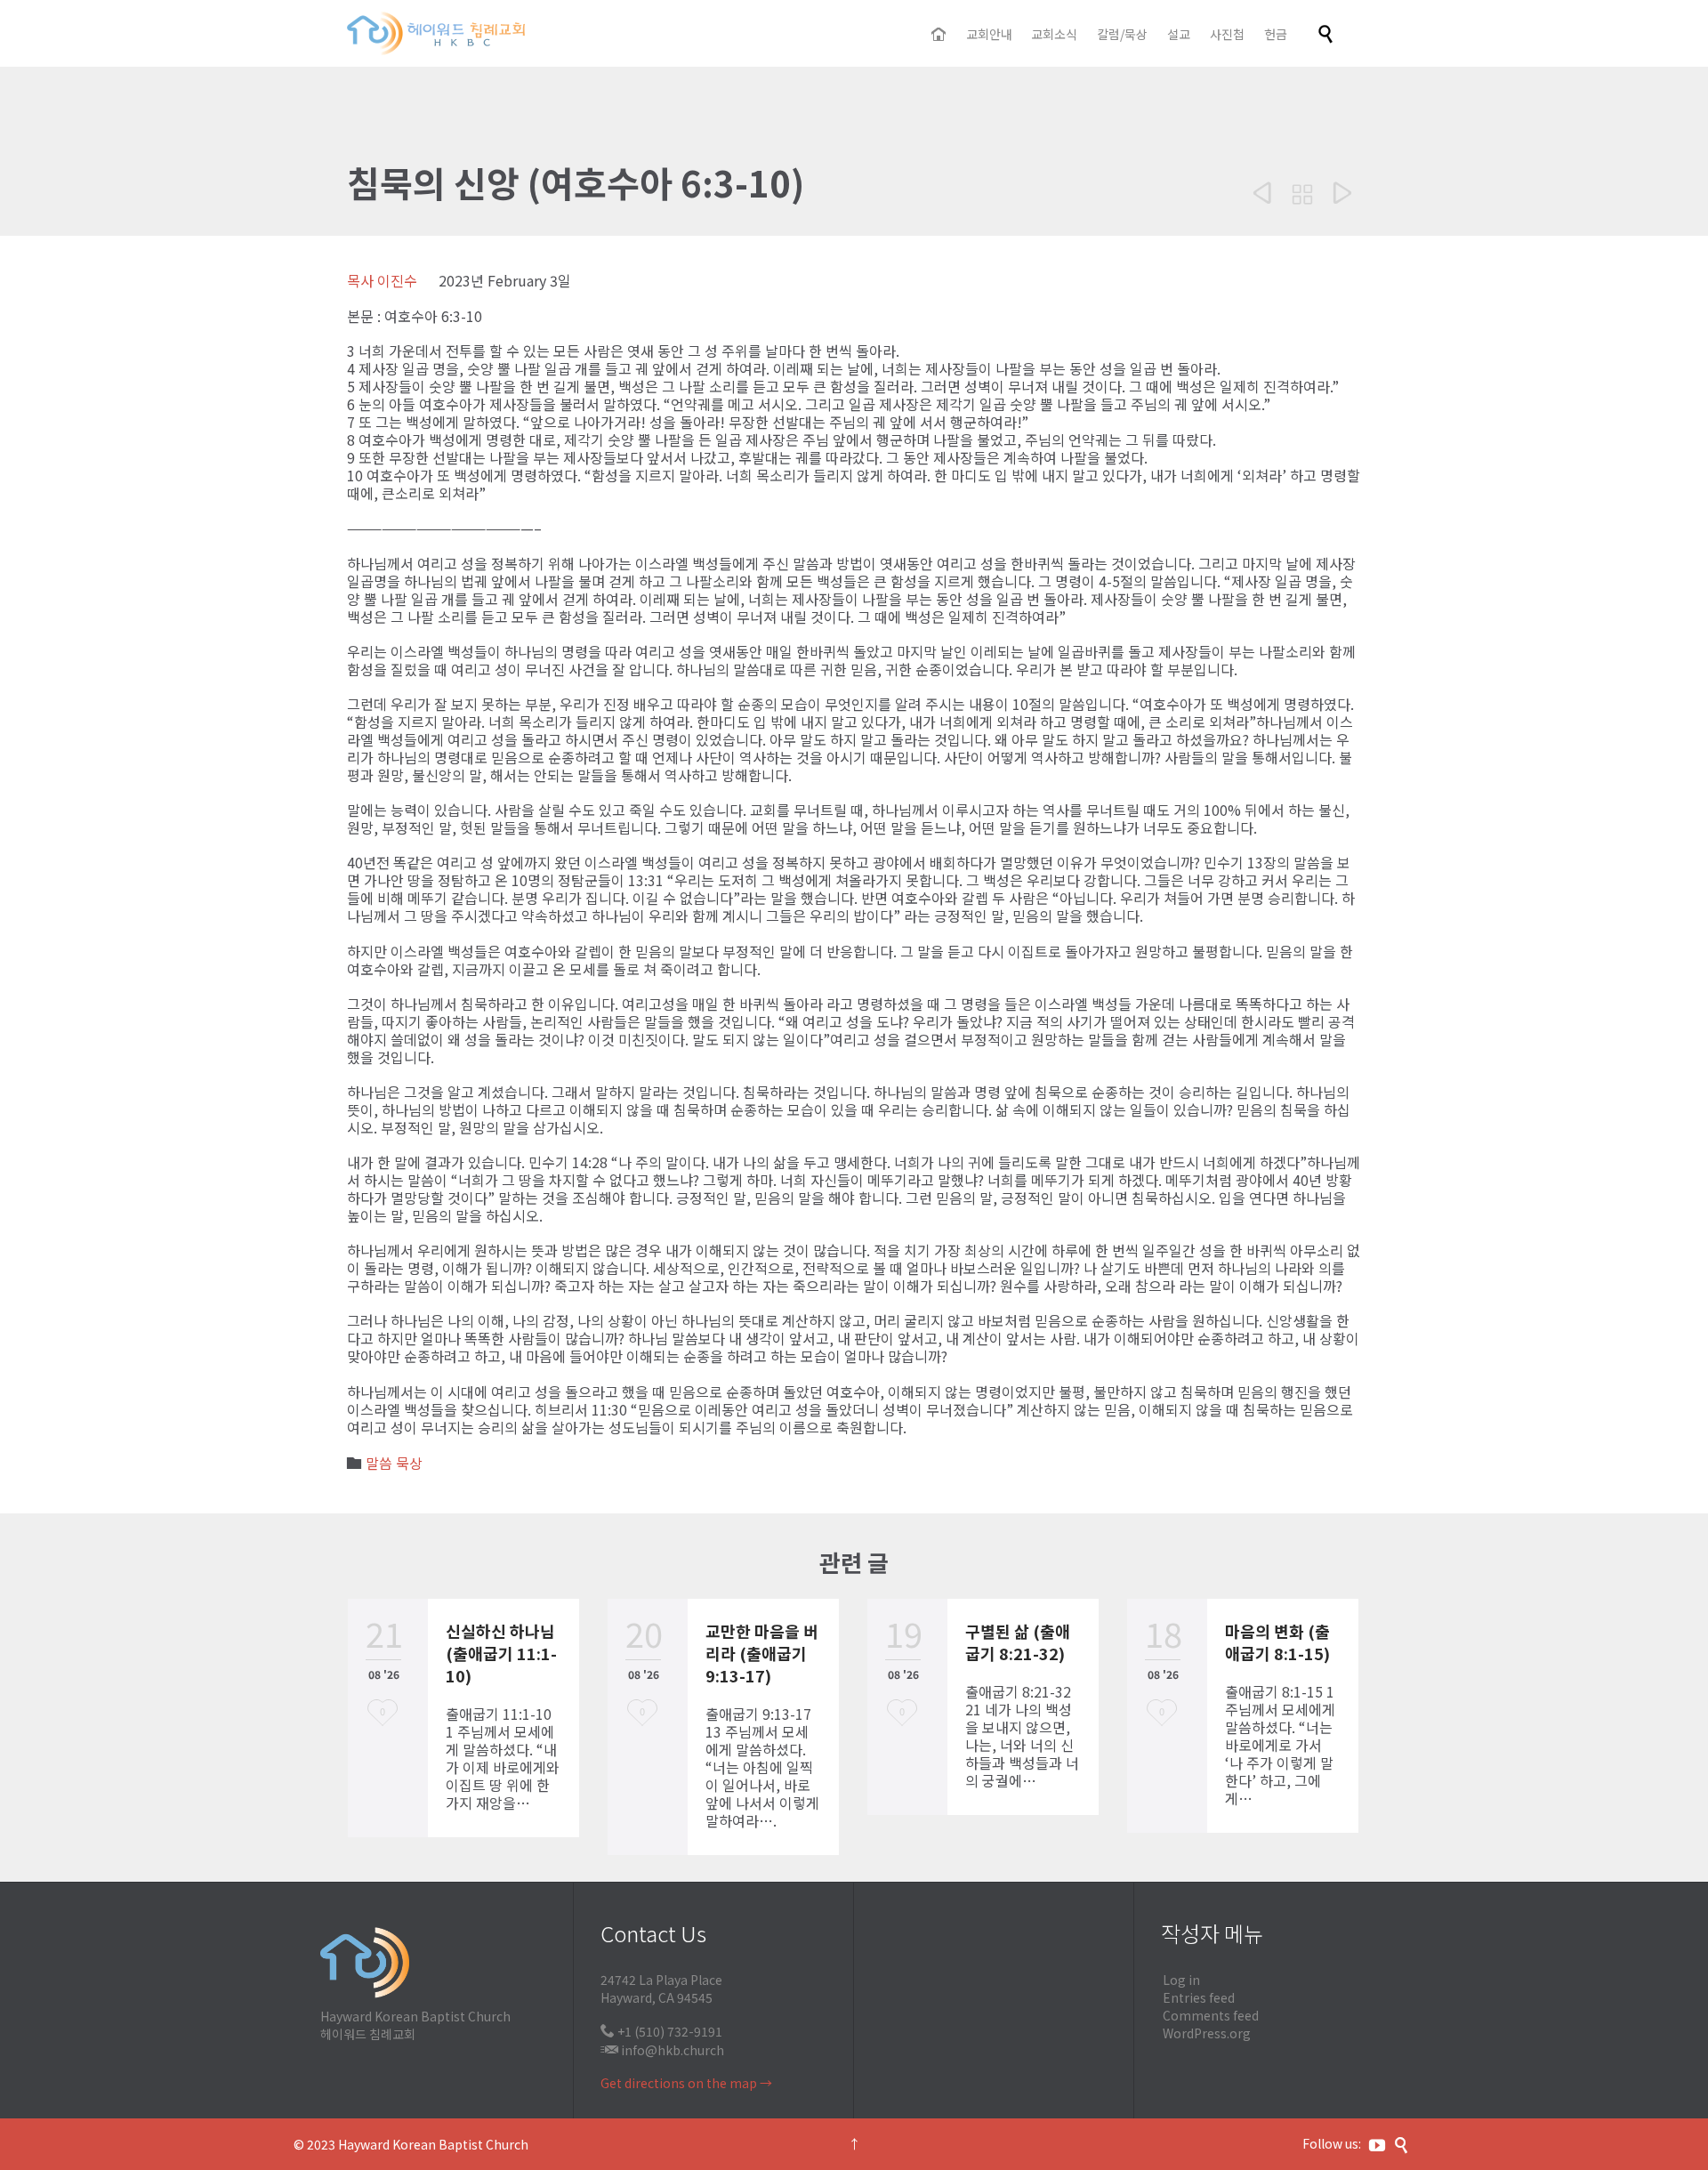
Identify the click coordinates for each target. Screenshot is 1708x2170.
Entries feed (1199, 1997)
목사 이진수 (382, 280)
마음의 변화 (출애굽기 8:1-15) (1277, 1642)
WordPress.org (1207, 2033)
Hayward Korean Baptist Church (433, 2144)
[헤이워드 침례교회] (436, 33)
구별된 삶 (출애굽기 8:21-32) (1018, 1642)
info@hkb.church (673, 2050)
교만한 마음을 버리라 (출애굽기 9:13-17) (762, 1653)
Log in (1181, 1980)
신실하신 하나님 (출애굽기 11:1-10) (501, 1653)
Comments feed (1211, 2015)
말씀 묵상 (394, 1463)
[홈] (940, 35)
